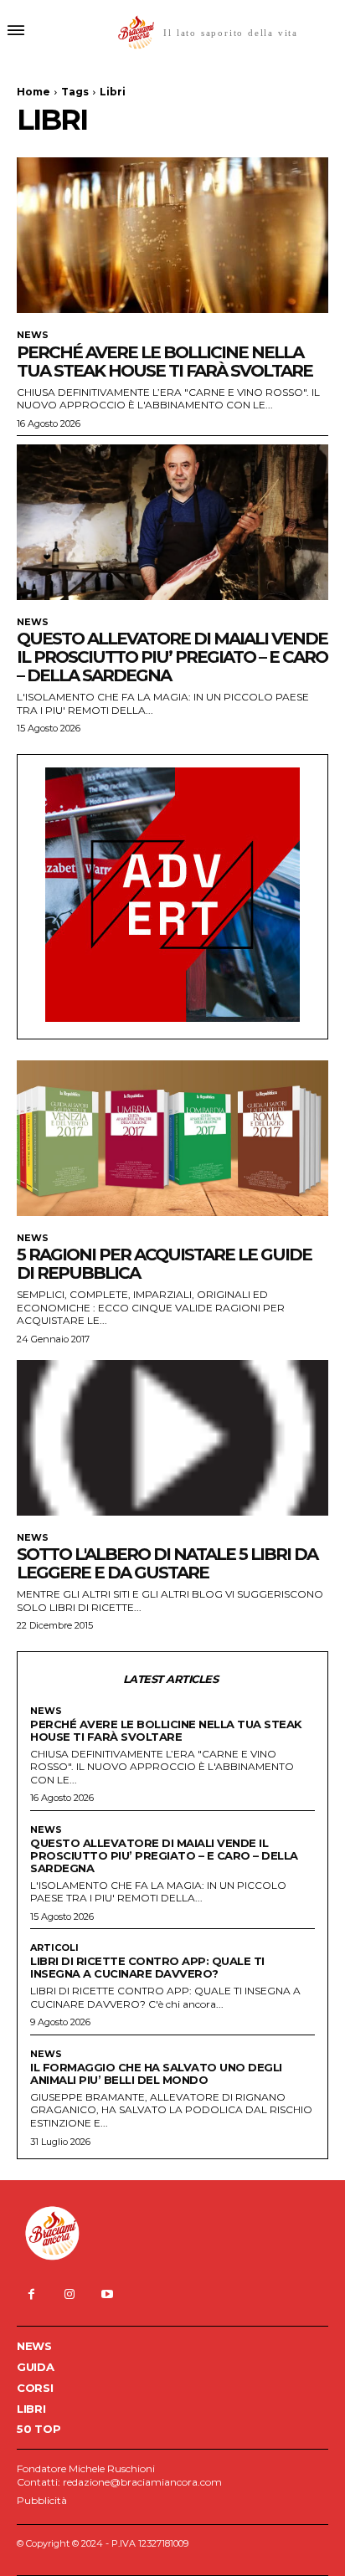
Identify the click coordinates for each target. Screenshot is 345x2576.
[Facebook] (31, 2294)
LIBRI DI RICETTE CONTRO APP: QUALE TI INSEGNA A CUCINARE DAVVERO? (147, 1967)
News (33, 335)
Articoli (54, 1948)
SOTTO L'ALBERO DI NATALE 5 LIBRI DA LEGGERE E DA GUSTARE (167, 1563)
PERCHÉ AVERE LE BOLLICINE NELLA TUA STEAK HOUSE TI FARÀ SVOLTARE (165, 362)
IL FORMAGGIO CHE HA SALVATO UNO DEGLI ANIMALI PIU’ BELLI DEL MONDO (156, 2073)
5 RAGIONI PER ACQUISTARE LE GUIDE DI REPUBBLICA (164, 1264)
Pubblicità (42, 2500)
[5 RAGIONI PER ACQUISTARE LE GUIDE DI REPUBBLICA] (172, 1138)
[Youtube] (107, 2294)
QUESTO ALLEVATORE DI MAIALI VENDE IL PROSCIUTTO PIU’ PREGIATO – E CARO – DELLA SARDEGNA (172, 657)
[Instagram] (69, 2294)
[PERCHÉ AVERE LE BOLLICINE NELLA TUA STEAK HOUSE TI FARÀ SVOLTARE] (172, 235)
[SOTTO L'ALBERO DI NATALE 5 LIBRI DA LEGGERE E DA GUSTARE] (172, 1438)
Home (33, 92)
